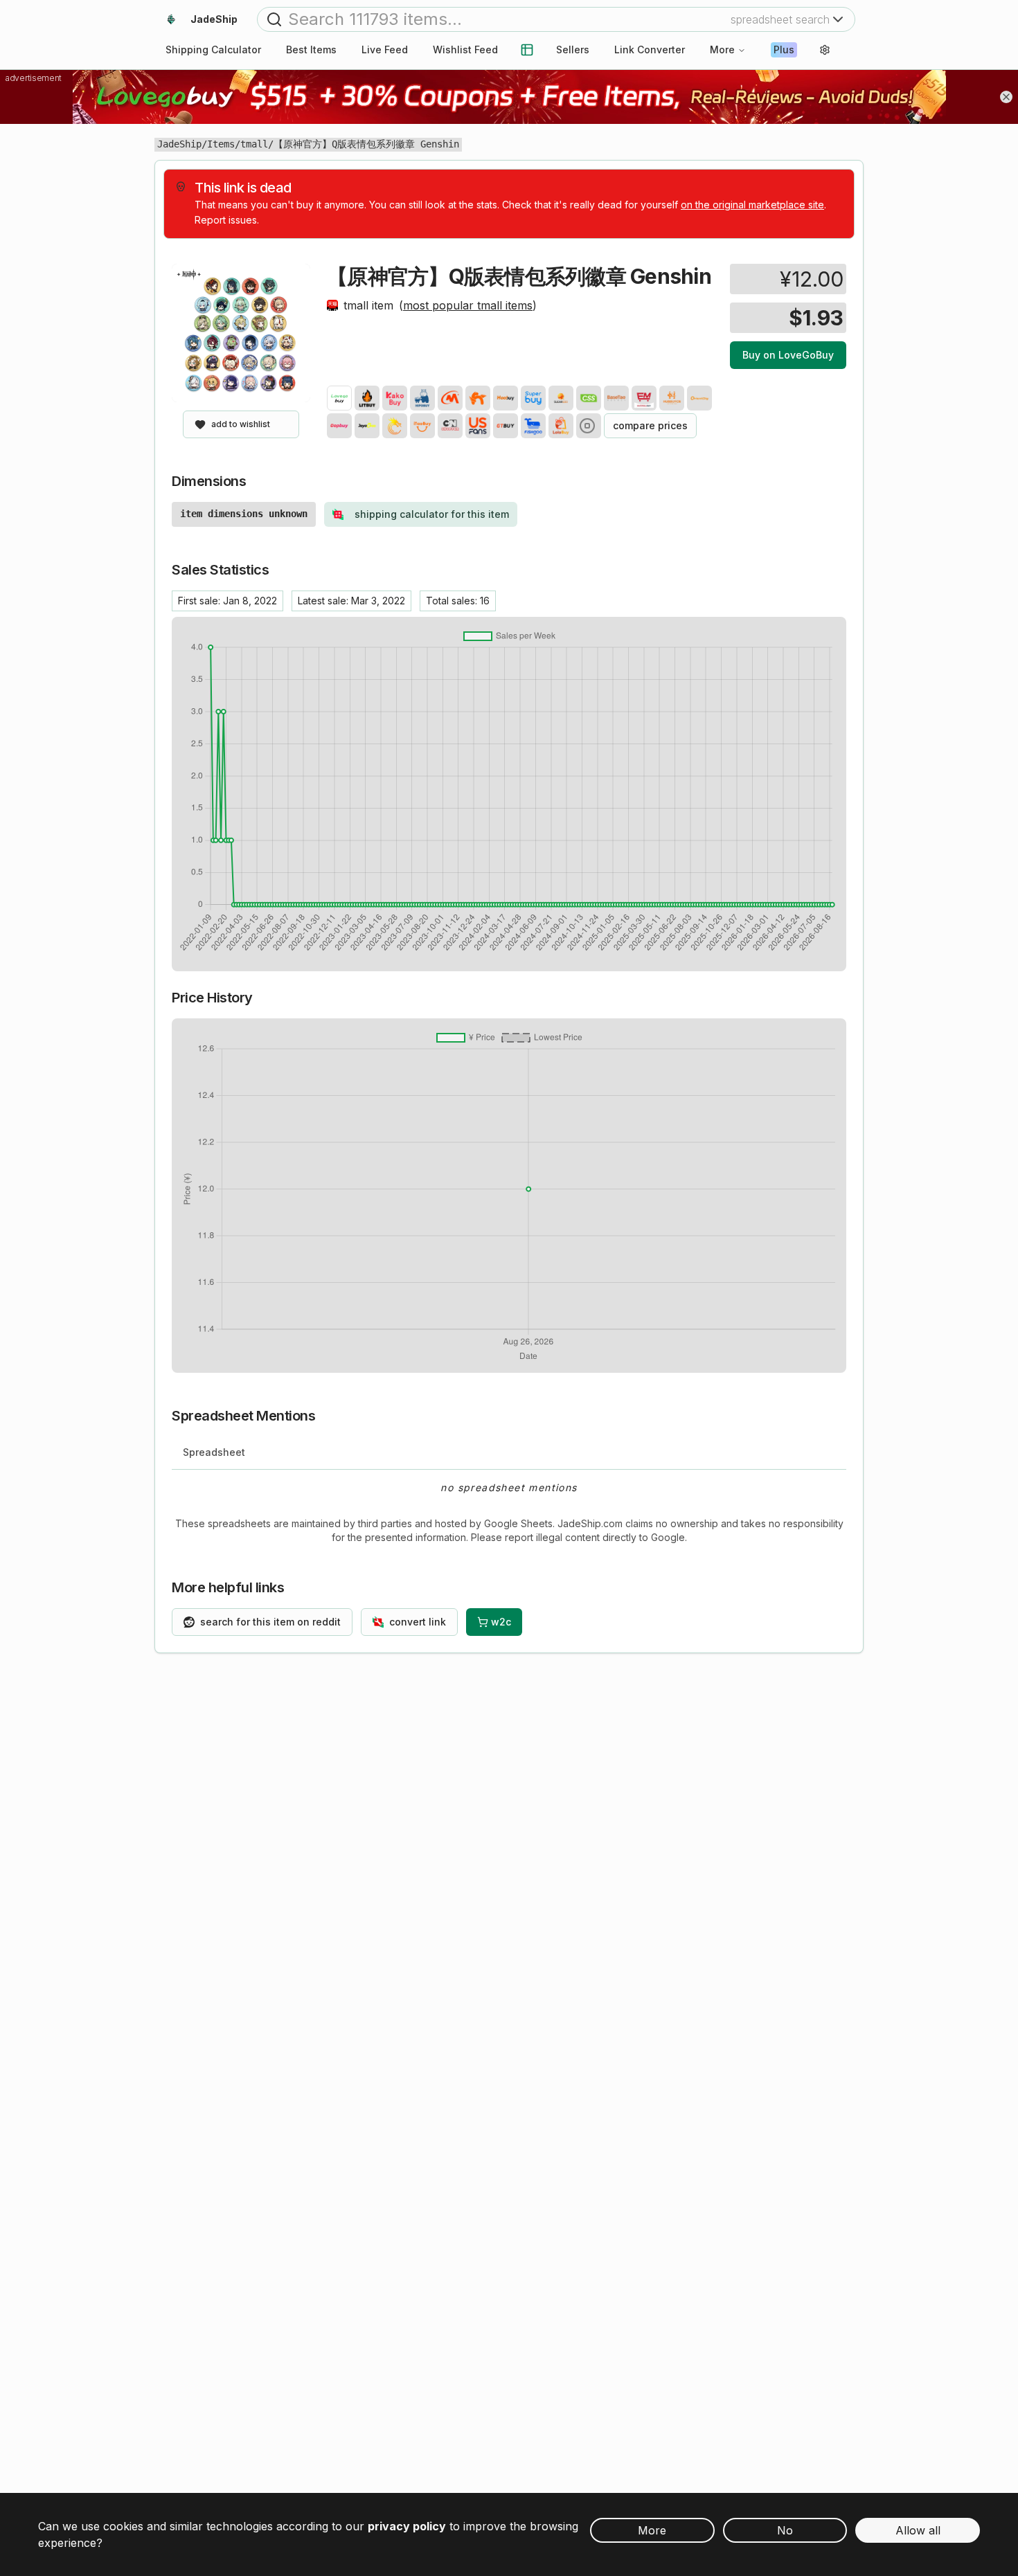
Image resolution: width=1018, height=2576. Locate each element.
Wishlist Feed (465, 49)
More (722, 49)
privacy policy (407, 2526)
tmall (254, 144)
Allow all (918, 2530)
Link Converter (650, 49)
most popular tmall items (468, 305)
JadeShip (179, 144)
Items (221, 144)
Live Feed (385, 49)
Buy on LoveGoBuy (788, 355)
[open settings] (825, 50)
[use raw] (589, 426)
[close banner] (1006, 97)
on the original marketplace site (752, 205)
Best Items (311, 49)
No (785, 2530)
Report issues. (227, 220)
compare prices (650, 425)
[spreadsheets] (527, 50)
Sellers (573, 49)
